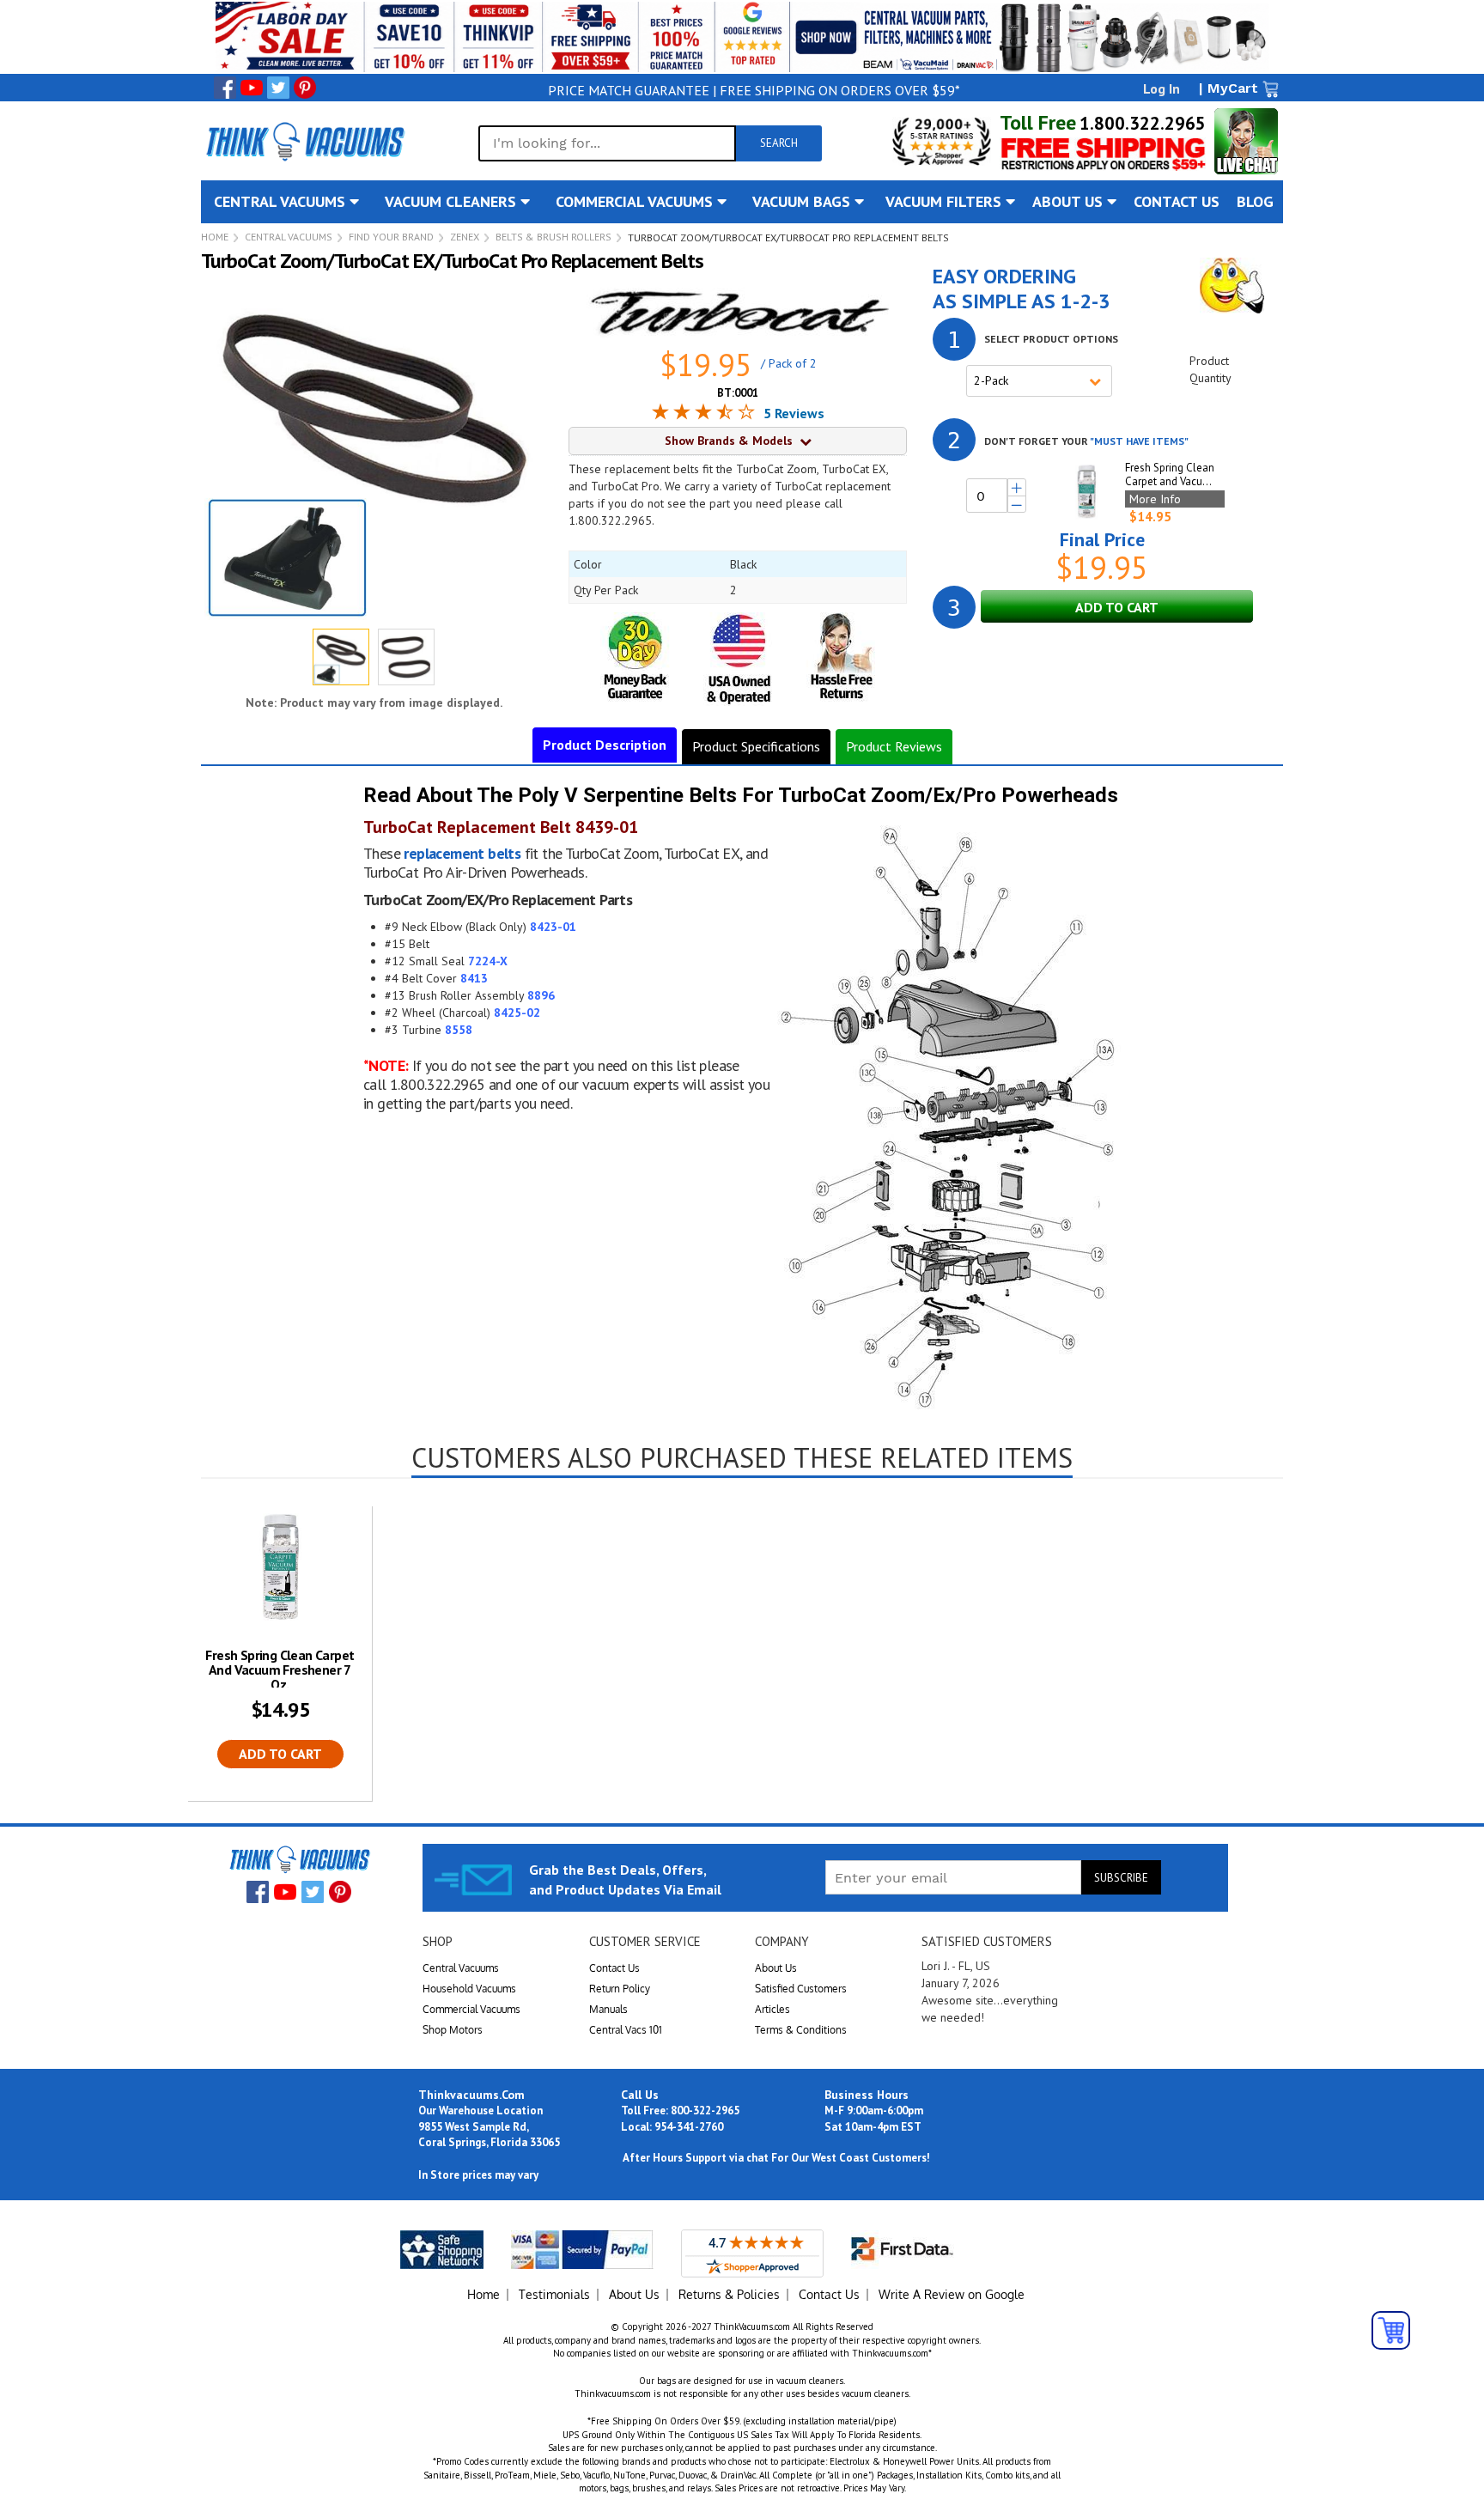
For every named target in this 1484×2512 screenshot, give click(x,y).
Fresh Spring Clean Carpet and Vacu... (1170, 474)
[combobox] (607, 143)
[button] (406, 657)
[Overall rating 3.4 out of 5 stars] (703, 414)
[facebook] (225, 88)
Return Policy (620, 1989)
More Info (1155, 499)
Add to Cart (280, 1754)
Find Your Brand (391, 237)
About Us (776, 1968)
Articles (772, 2009)
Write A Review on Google (952, 2294)
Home (215, 237)
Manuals (608, 2009)
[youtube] (252, 88)
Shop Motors (453, 2030)
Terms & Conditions (801, 2030)
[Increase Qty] (1017, 488)
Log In (1162, 88)
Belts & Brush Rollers (553, 237)
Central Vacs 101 (626, 2030)
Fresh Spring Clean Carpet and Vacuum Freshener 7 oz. (280, 1670)
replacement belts (462, 853)
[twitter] (278, 88)
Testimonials (554, 2294)
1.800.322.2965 (1143, 123)
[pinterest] (305, 88)
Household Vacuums (469, 1989)
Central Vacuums (289, 237)
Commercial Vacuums (471, 2009)
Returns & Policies (729, 2294)
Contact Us (614, 1968)
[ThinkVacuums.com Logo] (304, 141)
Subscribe (1121, 1878)
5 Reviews (794, 413)
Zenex (465, 237)
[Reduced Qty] (1017, 505)
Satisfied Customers (801, 1989)
